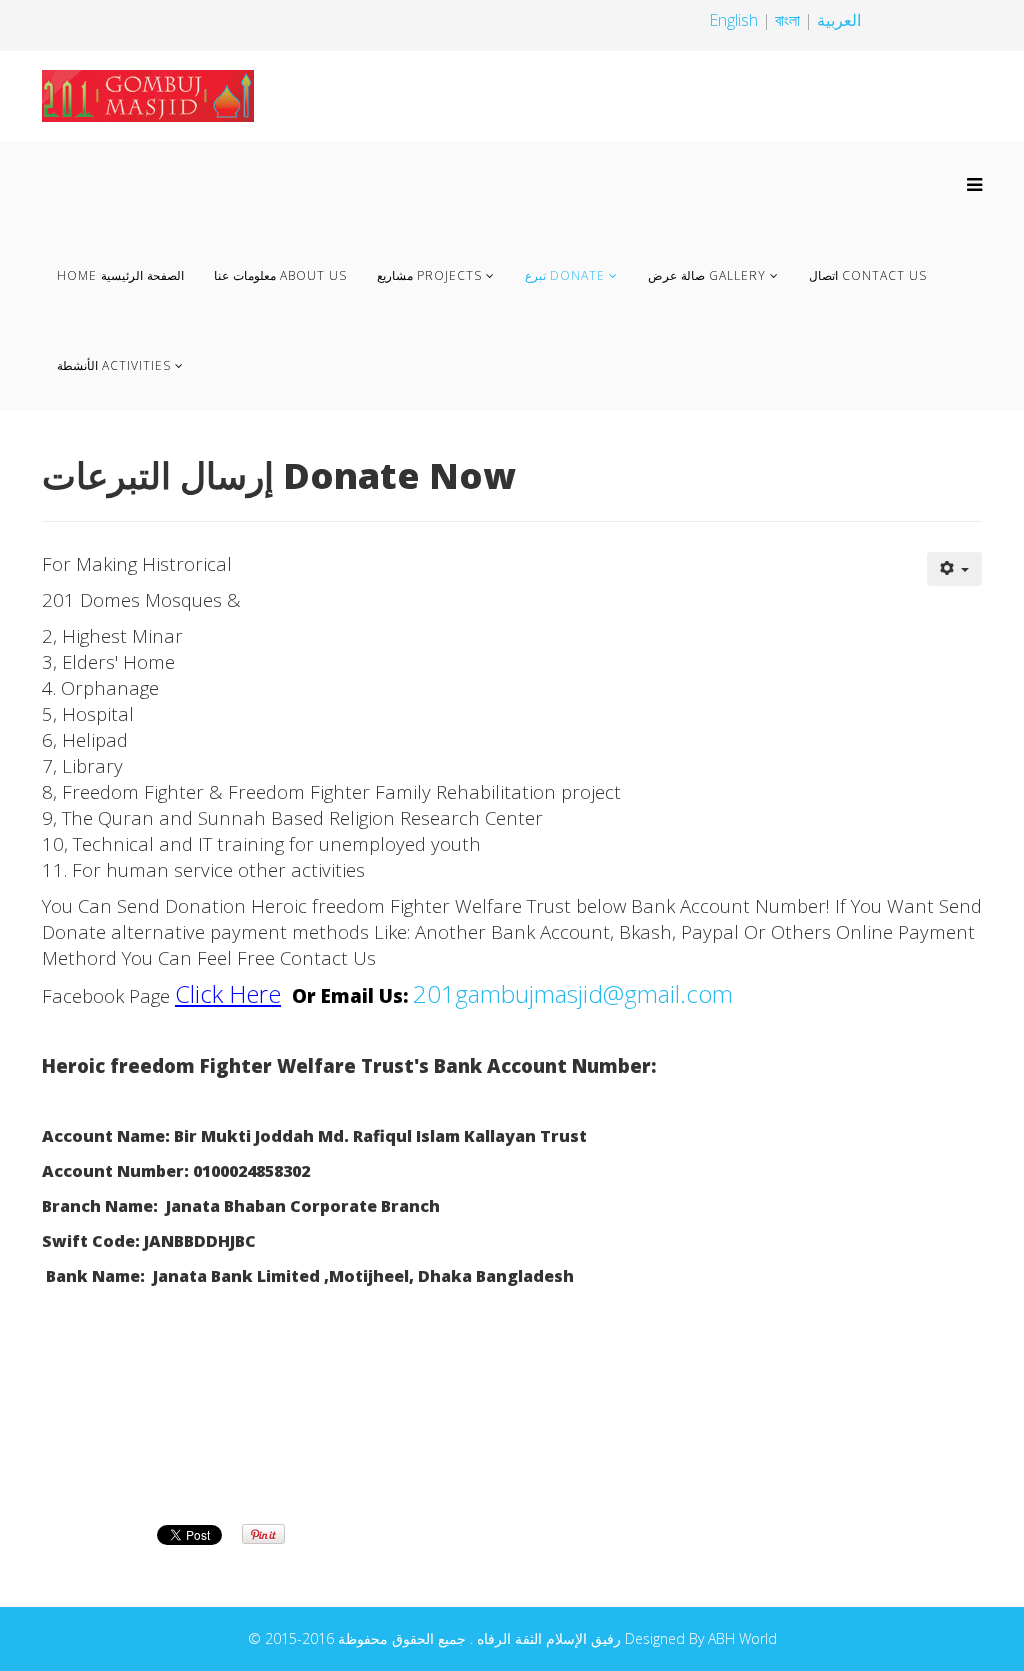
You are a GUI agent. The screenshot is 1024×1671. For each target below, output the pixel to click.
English (733, 20)
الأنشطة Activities (114, 365)
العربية (839, 20)
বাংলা (789, 20)
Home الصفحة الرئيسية (120, 275)
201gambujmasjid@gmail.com (573, 993)
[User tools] (955, 569)
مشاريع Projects (429, 275)
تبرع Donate (565, 275)
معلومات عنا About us (280, 275)
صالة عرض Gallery (707, 275)
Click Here (228, 993)
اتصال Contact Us (868, 275)
